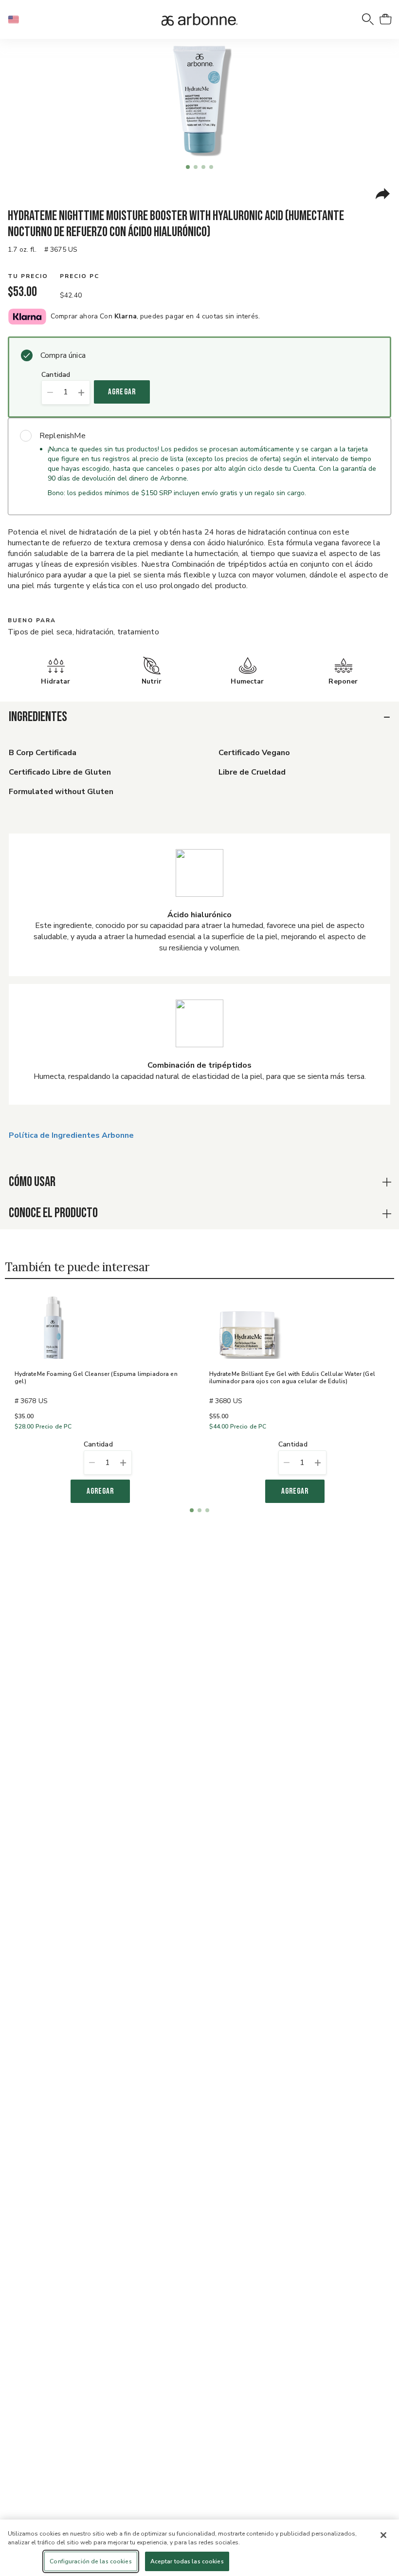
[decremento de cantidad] (50, 392)
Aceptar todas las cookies (187, 2561)
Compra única (63, 355)
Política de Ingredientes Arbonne (71, 1135)
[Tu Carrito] (385, 19)
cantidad (56, 375)
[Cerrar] (383, 2535)
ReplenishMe (63, 436)
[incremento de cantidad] (82, 392)
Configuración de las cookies (91, 2561)
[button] (18, 19)
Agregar (122, 392)
